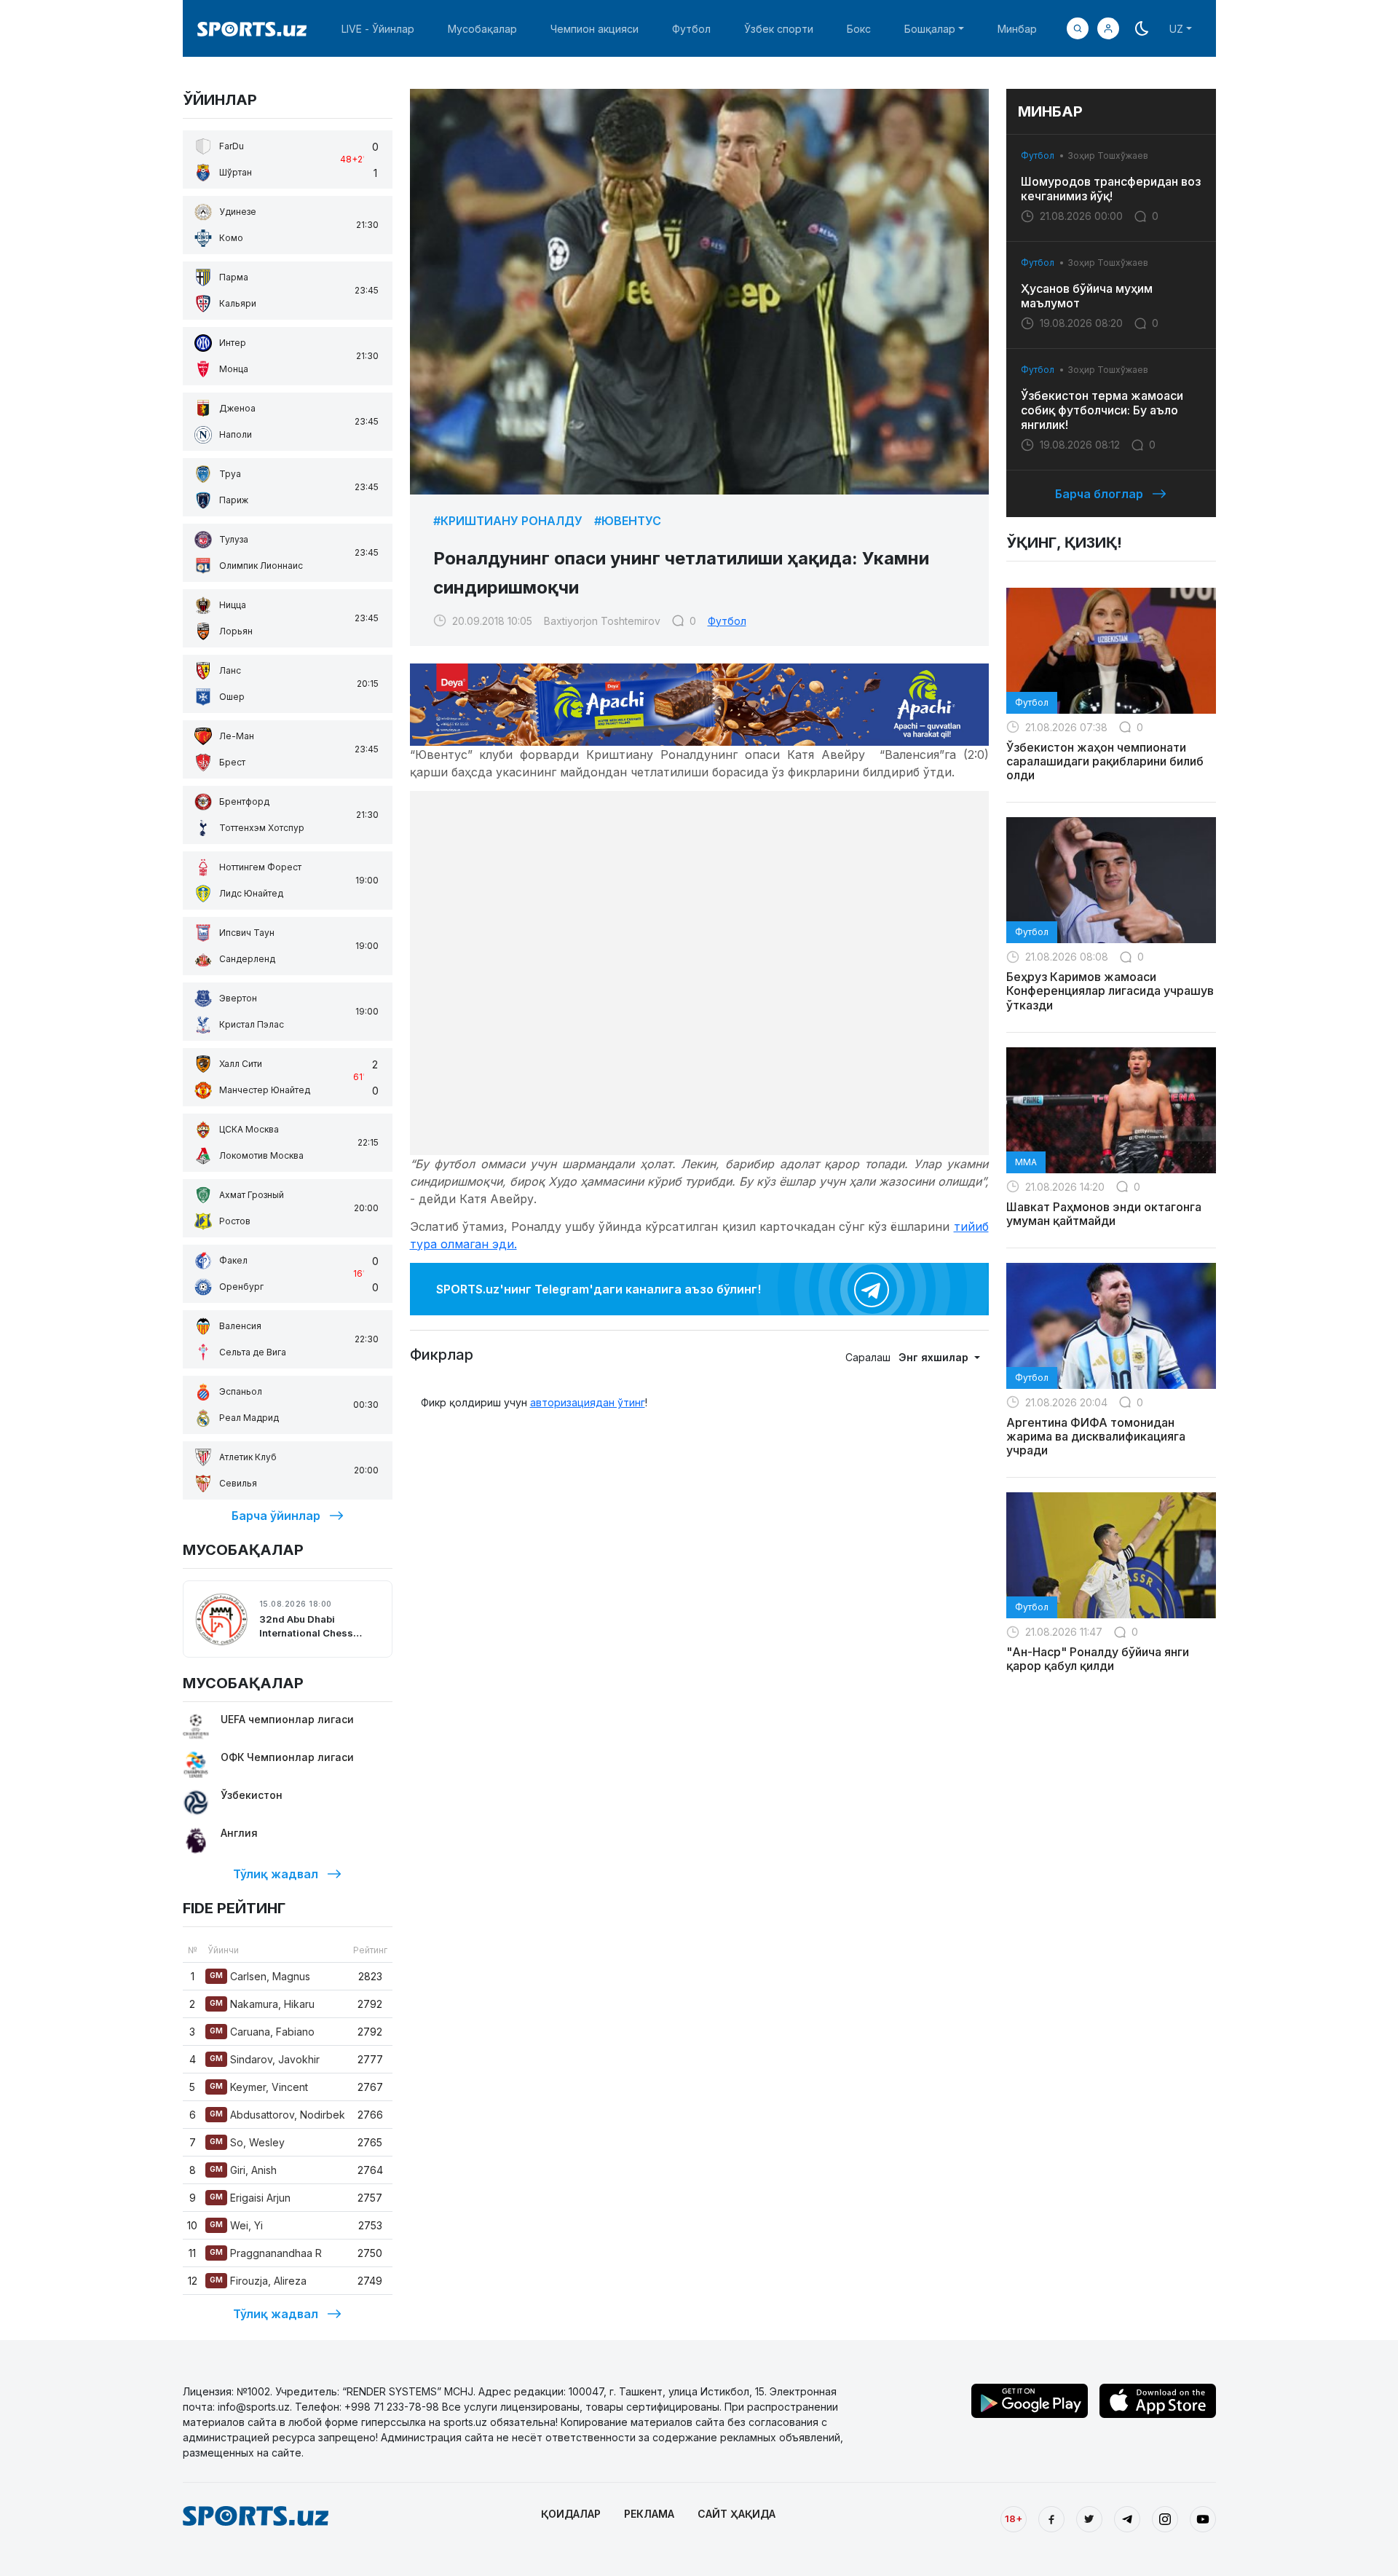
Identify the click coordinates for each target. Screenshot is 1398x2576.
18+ (1014, 2518)
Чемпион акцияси (595, 29)
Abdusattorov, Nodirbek (277, 2115)
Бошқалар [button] (930, 29)
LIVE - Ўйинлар (378, 29)
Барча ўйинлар (276, 1516)
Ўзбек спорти (779, 29)
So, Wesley (247, 2142)
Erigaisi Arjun (250, 2198)
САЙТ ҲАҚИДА (736, 2514)
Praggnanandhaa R (266, 2253)
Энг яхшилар (935, 1357)
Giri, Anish (243, 2170)
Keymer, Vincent (259, 2087)
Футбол (691, 29)
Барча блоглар (1099, 494)
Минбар (1017, 29)
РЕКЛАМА (649, 2514)
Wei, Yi (236, 2225)
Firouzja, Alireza (258, 2281)
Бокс (859, 29)
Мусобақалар (482, 29)
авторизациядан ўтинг (588, 1402)
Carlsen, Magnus (260, 1976)
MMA (1026, 1162)
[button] (1108, 28)
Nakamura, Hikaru (262, 2004)
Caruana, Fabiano (262, 2032)
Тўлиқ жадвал (276, 1874)
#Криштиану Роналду (508, 521)
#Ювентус (628, 521)
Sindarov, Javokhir (265, 2059)
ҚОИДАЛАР (571, 2514)
